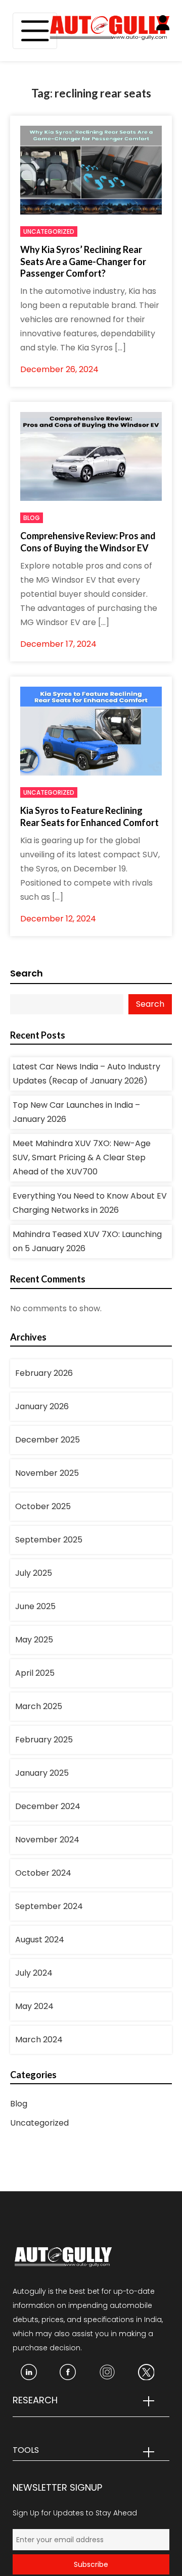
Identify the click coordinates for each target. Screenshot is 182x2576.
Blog (32, 518)
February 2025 (44, 1740)
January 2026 (42, 1406)
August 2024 (40, 1940)
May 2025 (34, 1640)
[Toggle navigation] (35, 31)
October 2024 (43, 1873)
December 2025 (48, 1440)
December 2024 (48, 1806)
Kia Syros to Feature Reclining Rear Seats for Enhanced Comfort (89, 816)
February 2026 (44, 1373)
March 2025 (39, 1706)
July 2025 (34, 1573)
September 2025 (49, 1540)
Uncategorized (49, 231)
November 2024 (47, 1840)
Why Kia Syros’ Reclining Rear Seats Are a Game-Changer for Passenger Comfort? (83, 261)
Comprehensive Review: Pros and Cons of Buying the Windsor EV (88, 542)
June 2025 (35, 1606)
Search (27, 973)
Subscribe (91, 2564)
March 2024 (39, 2040)
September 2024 (49, 1906)
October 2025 (43, 1506)
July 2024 (34, 1973)
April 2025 (35, 1673)
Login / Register (169, 29)
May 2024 (34, 2006)
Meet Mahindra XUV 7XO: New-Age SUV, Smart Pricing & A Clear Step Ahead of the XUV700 (82, 1157)
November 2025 (47, 1473)
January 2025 (42, 1773)
